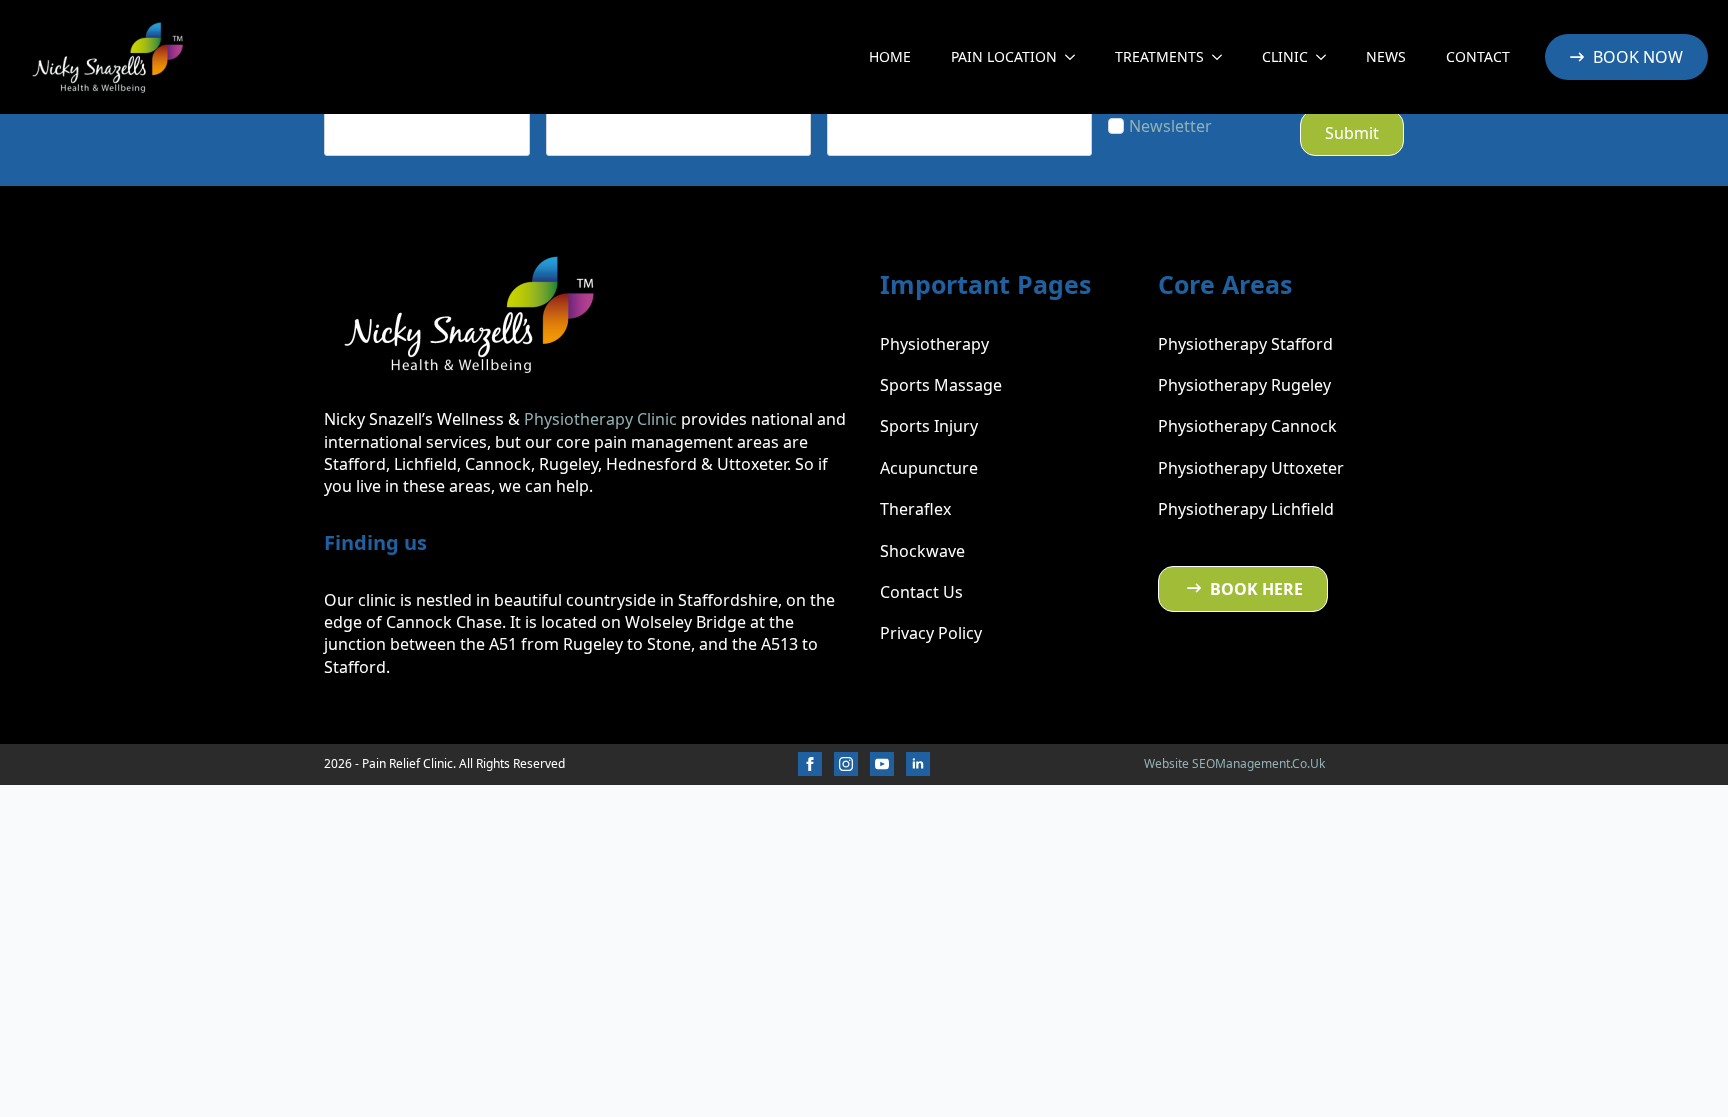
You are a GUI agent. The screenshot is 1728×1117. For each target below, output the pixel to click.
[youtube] (882, 764)
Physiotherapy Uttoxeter (1251, 468)
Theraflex (915, 509)
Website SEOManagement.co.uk (1234, 763)
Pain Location (1004, 56)
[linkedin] (918, 764)
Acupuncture (929, 468)
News (1386, 56)
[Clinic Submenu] (1327, 57)
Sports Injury (929, 426)
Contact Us (921, 592)
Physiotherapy (934, 344)
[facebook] (810, 764)
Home (890, 56)
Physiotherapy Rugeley (1244, 385)
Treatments (1159, 56)
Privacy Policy (931, 633)
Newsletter (1170, 126)
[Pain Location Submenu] (1076, 57)
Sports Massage (941, 385)
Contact (1478, 56)
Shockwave (922, 551)
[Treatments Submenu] (1223, 57)
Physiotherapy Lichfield (1246, 509)
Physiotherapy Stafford (1245, 344)
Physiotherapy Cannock (1247, 426)
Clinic (1285, 56)
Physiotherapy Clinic (600, 419)
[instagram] (846, 764)
